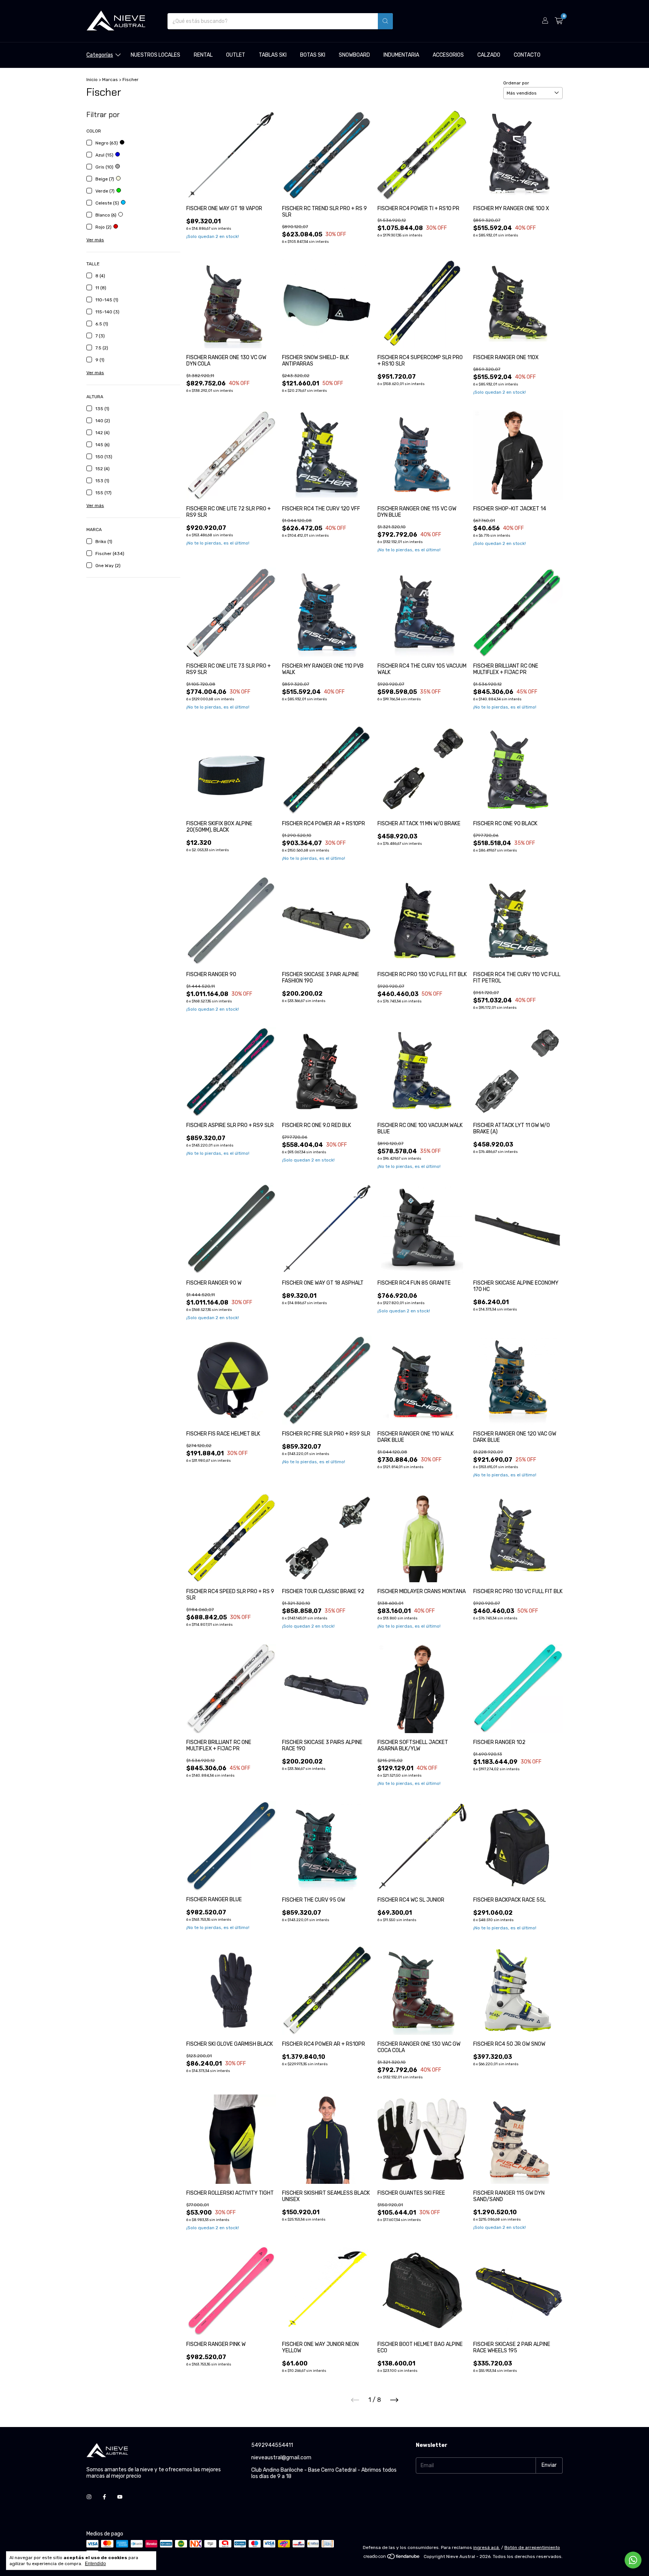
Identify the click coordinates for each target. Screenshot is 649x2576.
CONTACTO (527, 55)
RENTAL (203, 55)
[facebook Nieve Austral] (104, 2497)
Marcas (110, 80)
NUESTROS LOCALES (155, 55)
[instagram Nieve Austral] (89, 2497)
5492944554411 (272, 2445)
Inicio (92, 80)
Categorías (100, 55)
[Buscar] (385, 21)
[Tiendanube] (392, 2558)
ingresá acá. (487, 2547)
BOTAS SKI (313, 55)
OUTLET (236, 55)
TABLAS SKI (273, 55)
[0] (559, 21)
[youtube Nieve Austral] (120, 2497)
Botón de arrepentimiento (532, 2547)
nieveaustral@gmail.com (281, 2458)
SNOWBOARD (354, 55)
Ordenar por (516, 83)
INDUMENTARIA (401, 55)
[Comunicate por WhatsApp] (633, 2560)
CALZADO (489, 55)
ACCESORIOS (448, 55)
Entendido (95, 2564)
